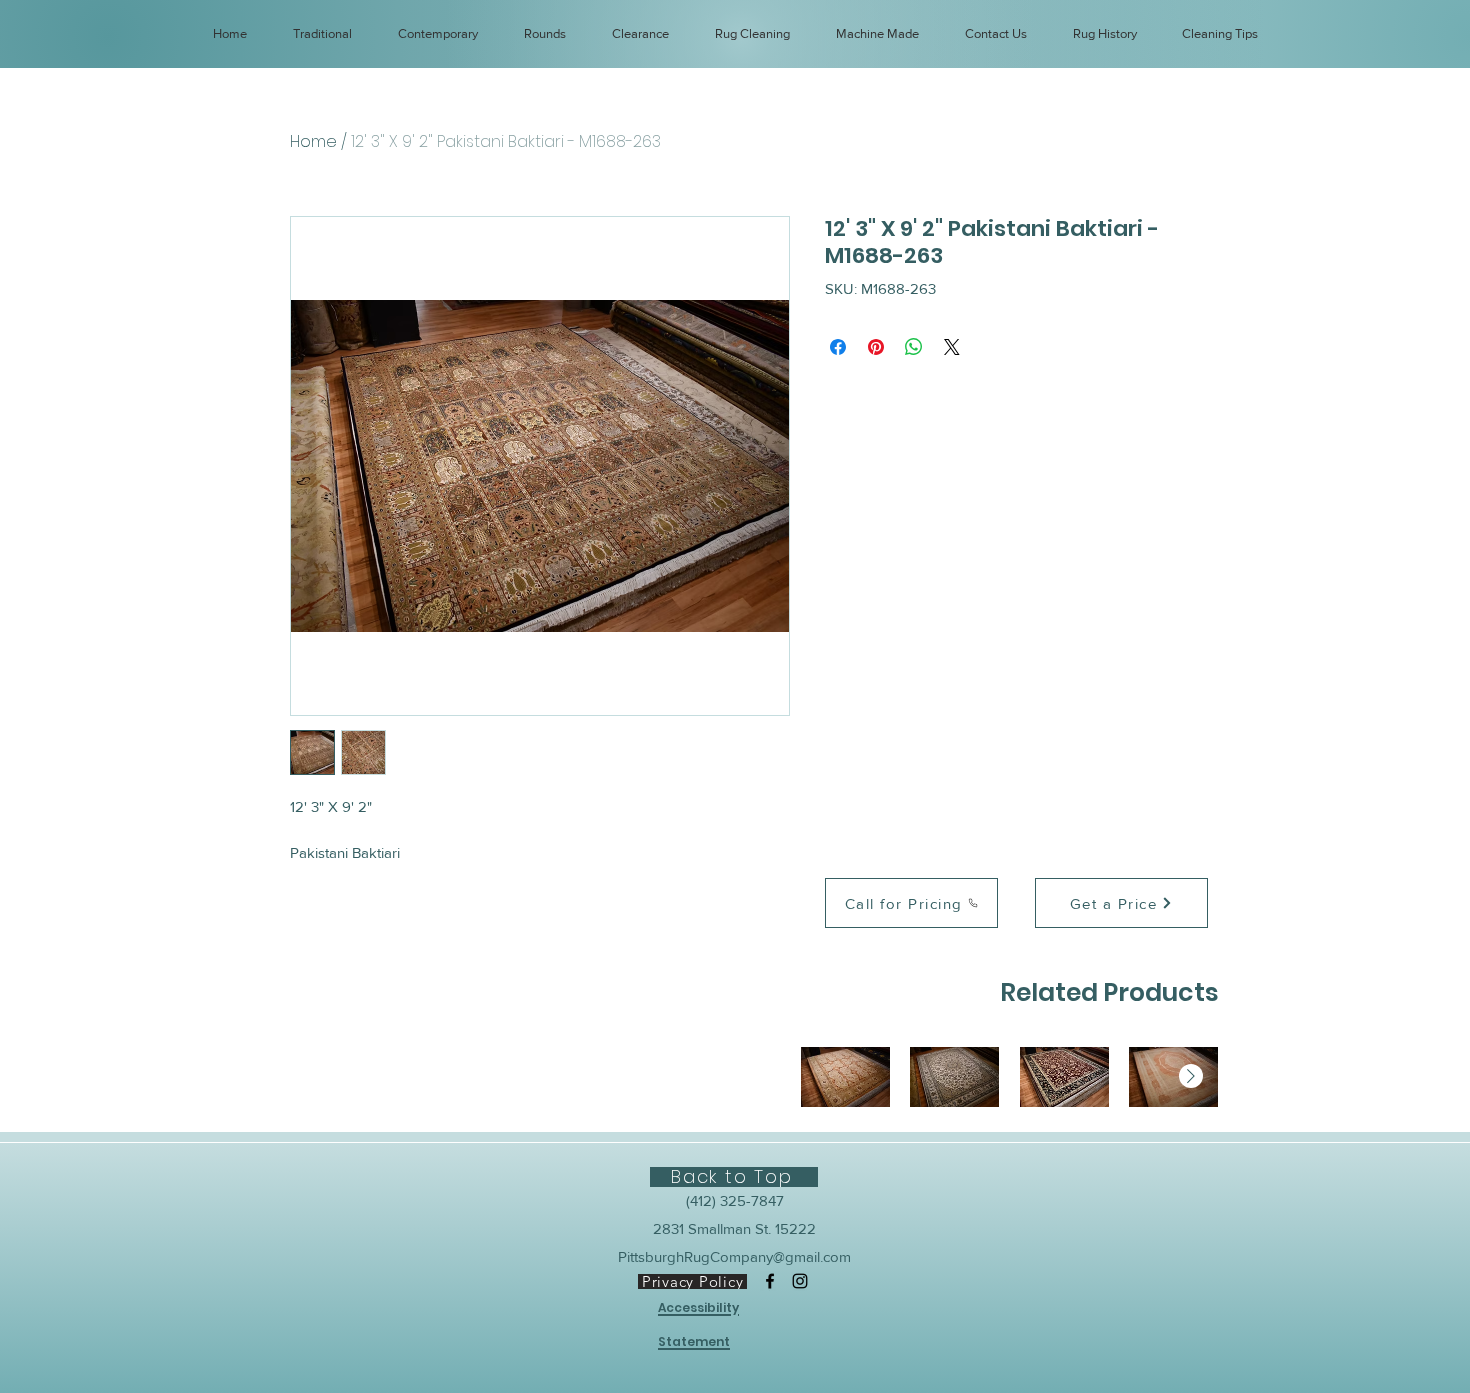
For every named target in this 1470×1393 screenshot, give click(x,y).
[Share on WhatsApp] (914, 347)
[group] (1009, 1077)
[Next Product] (1191, 1076)
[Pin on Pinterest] (876, 347)
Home (313, 141)
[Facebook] (770, 1281)
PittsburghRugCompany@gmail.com (734, 1256)
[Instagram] (800, 1281)
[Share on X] (952, 347)
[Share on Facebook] (838, 347)
